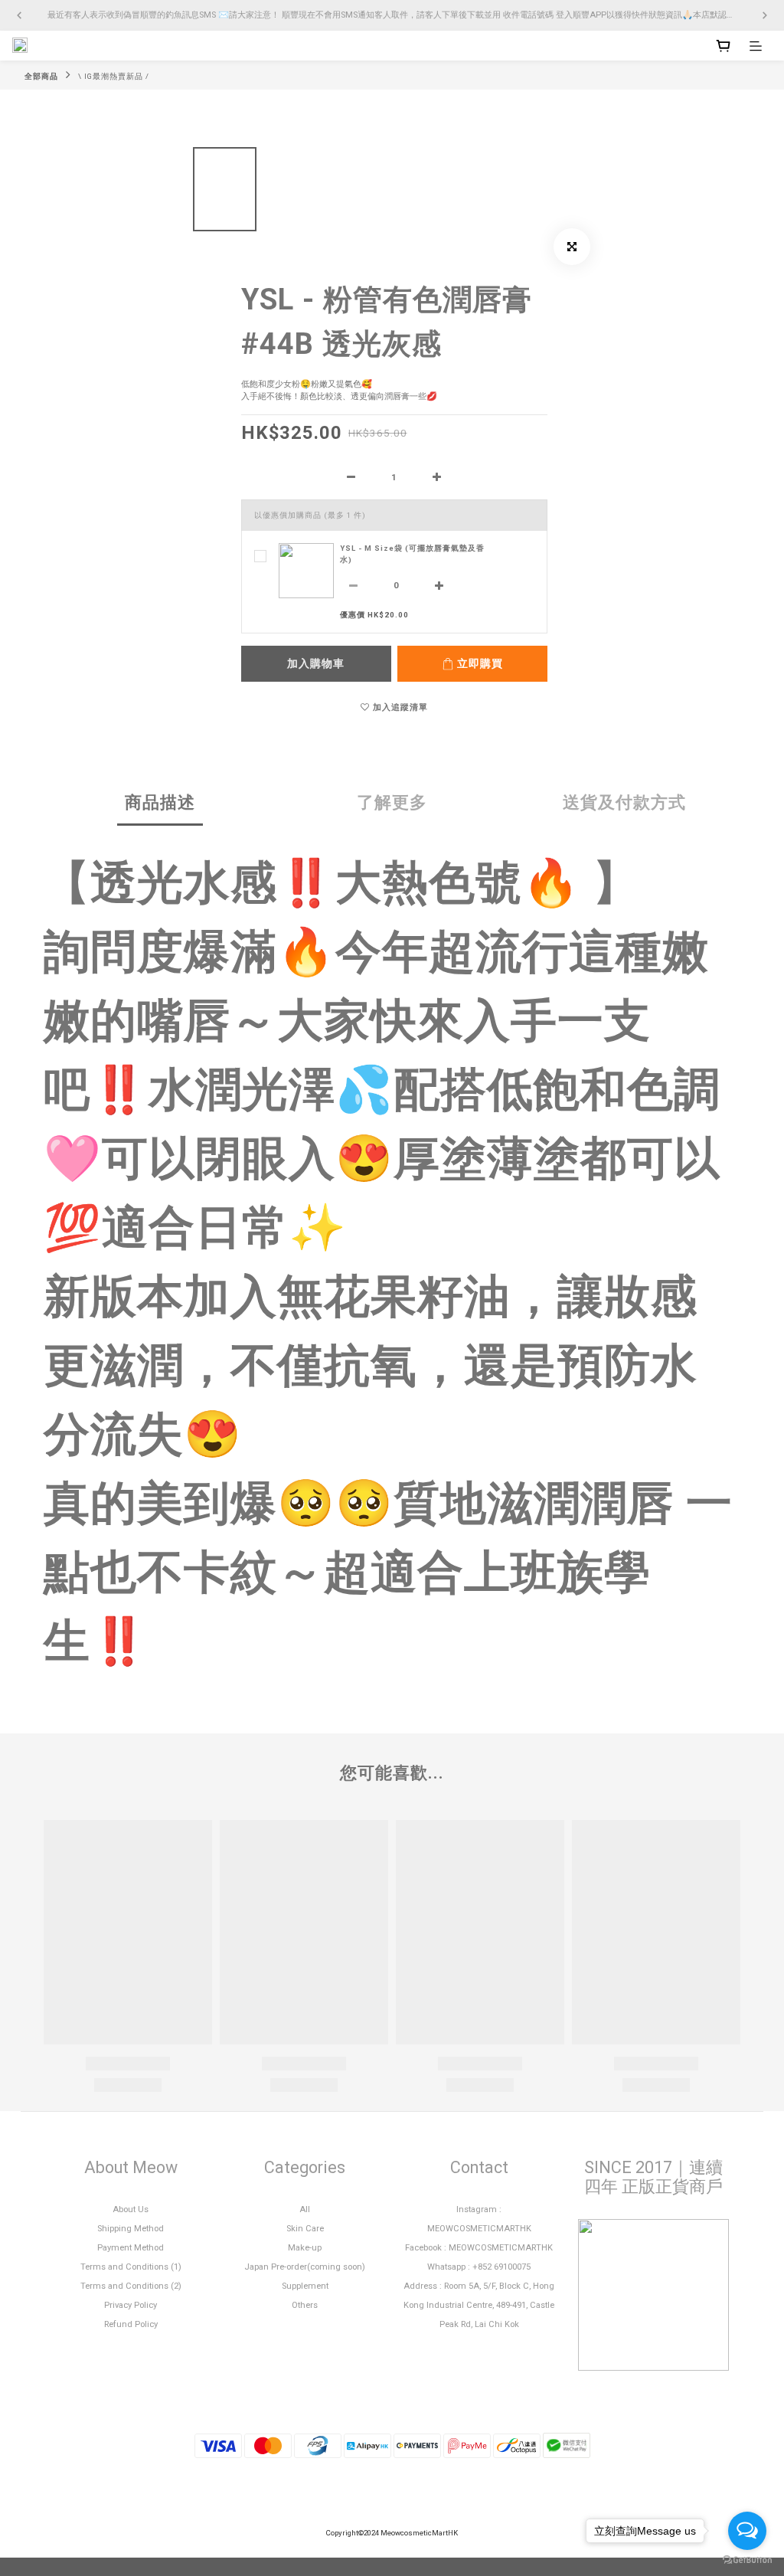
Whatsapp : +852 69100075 (479, 2267)
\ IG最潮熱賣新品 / (114, 76)
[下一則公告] (765, 15)
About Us (131, 2209)
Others (305, 2305)
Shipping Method (131, 2229)
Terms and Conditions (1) (131, 2267)
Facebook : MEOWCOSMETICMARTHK (479, 2248)
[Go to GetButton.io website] (747, 2560)
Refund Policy (131, 2324)
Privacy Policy (131, 2305)
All (305, 2209)
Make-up (305, 2248)
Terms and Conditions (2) (131, 2286)
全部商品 (41, 76)
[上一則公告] (19, 15)
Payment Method (131, 2248)
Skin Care (305, 2229)
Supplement (305, 2286)
